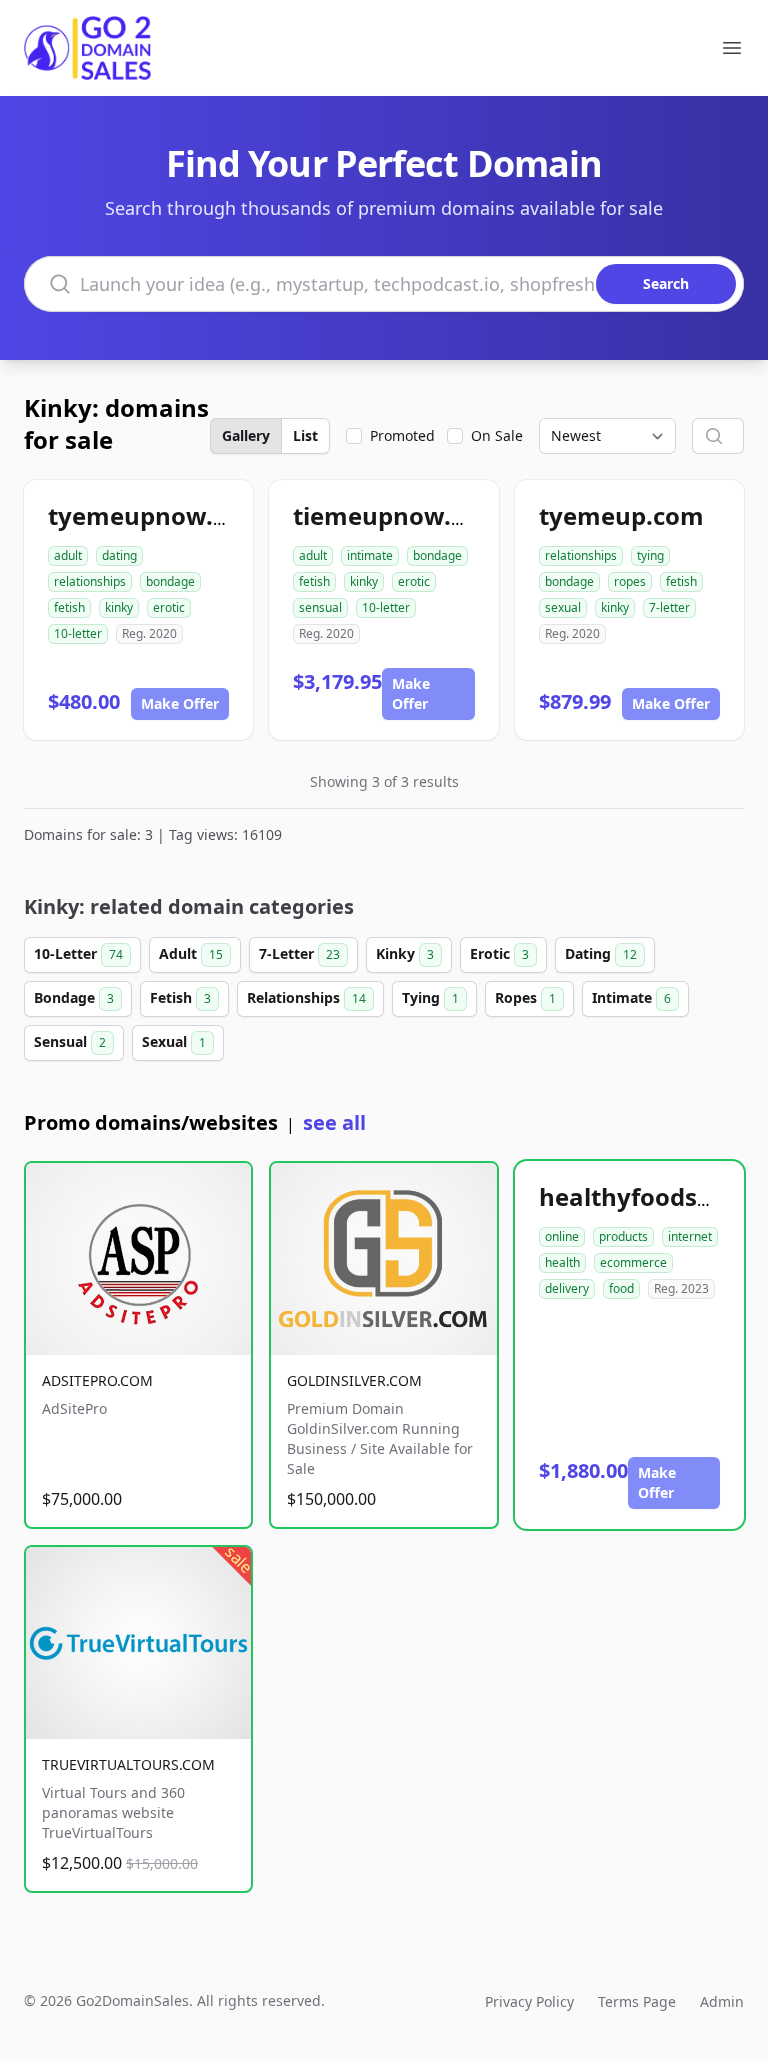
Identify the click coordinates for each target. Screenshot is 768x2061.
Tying (430, 997)
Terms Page (637, 2001)
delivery (567, 1288)
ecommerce (633, 1262)
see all (334, 1122)
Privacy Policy (529, 2001)
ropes (630, 581)
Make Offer (180, 703)
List (305, 435)
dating (119, 555)
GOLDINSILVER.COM (354, 1380)
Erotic (499, 953)
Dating (601, 953)
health (562, 1262)
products (623, 1236)
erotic (169, 607)
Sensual (70, 1041)
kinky (119, 607)
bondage (170, 581)
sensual (320, 607)
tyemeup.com (621, 515)
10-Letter (78, 953)
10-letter (78, 633)
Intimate (631, 997)
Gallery (246, 435)
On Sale (497, 435)
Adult (191, 953)
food (621, 1288)
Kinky (405, 953)
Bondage (74, 997)
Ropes (525, 997)
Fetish (180, 997)
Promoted (402, 435)
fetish (69, 607)
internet (690, 1236)
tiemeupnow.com (397, 515)
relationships (90, 581)
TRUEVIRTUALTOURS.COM (128, 1764)
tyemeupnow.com (156, 515)
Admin (722, 2001)
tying (650, 555)
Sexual (174, 1041)
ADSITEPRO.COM (97, 1380)
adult (68, 555)
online (562, 1236)
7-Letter (299, 953)
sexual (563, 607)
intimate (370, 555)
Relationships (306, 997)
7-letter (669, 607)
